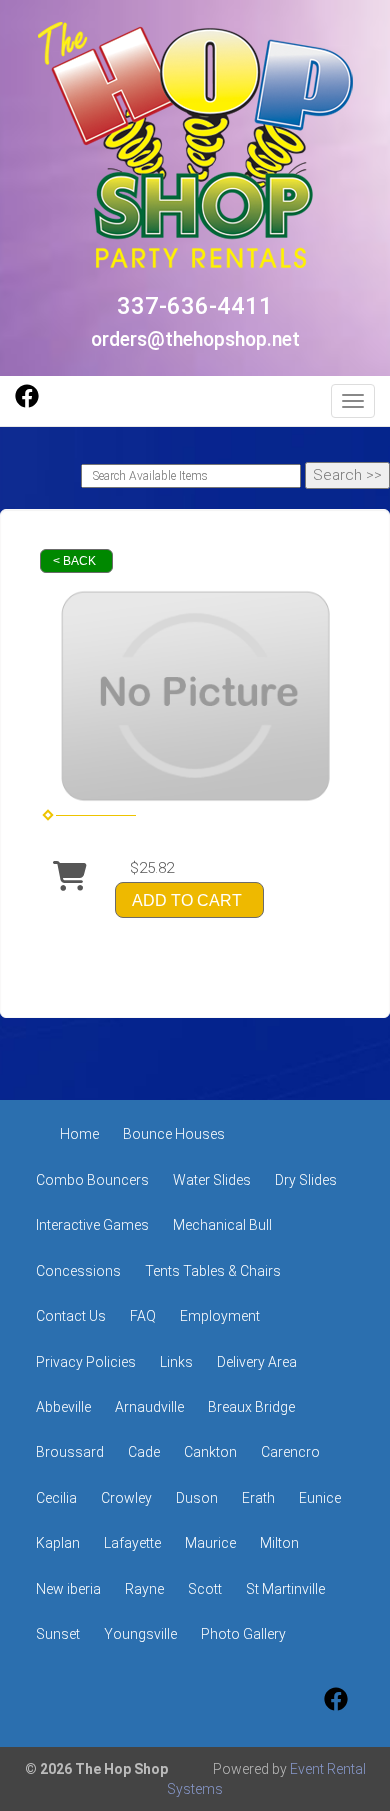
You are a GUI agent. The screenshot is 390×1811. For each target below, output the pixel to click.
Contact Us (71, 1316)
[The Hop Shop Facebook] (27, 403)
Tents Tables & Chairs (213, 1271)
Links (176, 1362)
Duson (197, 1498)
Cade (144, 1452)
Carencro (290, 1452)
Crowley (126, 1498)
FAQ (143, 1316)
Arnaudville (149, 1407)
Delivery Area (257, 1362)
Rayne (144, 1589)
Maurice (210, 1543)
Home (79, 1134)
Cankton (210, 1452)
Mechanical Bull (222, 1225)
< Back (74, 561)
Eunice (320, 1498)
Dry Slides (306, 1180)
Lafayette (132, 1543)
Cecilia (56, 1498)
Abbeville (63, 1407)
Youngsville (140, 1634)
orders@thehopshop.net (195, 339)
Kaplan (58, 1543)
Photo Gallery (243, 1634)
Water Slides (212, 1180)
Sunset (58, 1634)
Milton (279, 1543)
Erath (258, 1498)
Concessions (78, 1271)
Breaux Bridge (251, 1407)
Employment (220, 1316)
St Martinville (285, 1589)
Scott (205, 1589)
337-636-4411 (195, 306)
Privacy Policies (86, 1362)
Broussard (70, 1452)
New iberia (68, 1589)
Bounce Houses (174, 1134)
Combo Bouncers (92, 1180)
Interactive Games (92, 1225)
